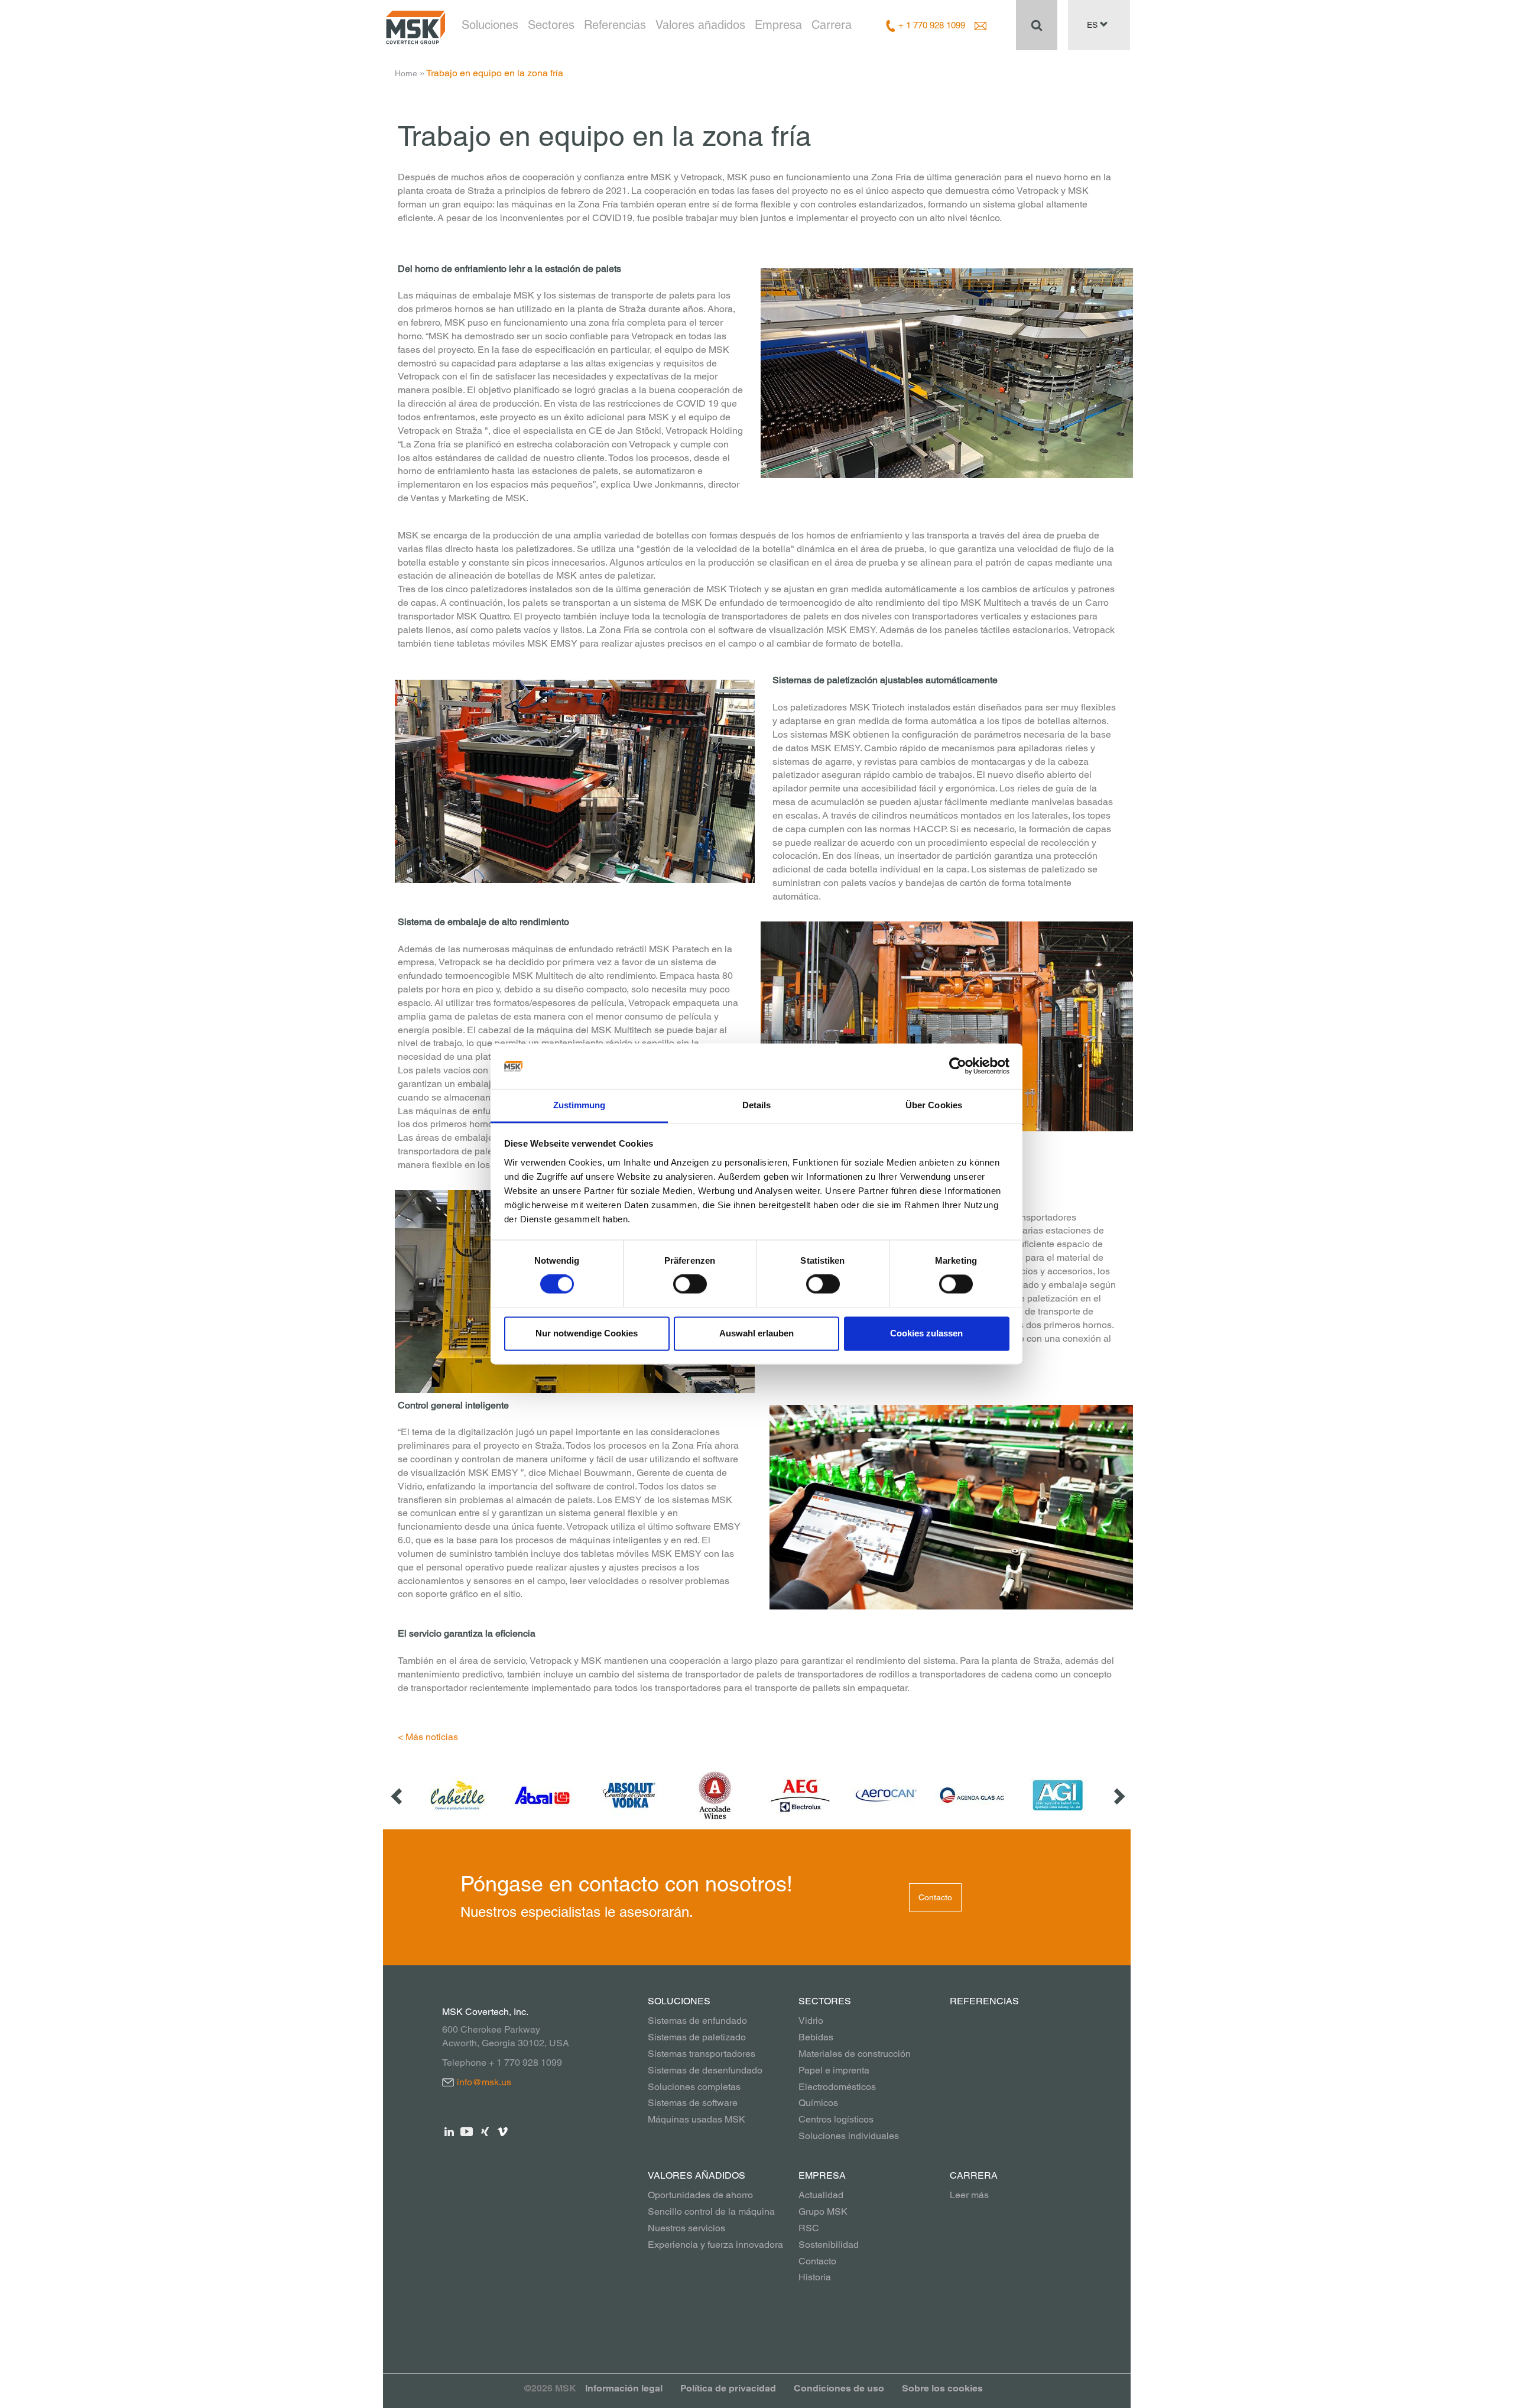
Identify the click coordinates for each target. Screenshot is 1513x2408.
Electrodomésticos (837, 2087)
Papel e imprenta (834, 2070)
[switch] (690, 1284)
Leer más (969, 2195)
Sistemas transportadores (702, 2054)
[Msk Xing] (485, 2130)
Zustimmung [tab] (579, 1105)
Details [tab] (757, 1105)
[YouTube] (467, 2130)
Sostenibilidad (829, 2245)
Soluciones (490, 25)
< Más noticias (428, 1737)
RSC (809, 2228)
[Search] (1037, 25)
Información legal (624, 2388)
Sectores (551, 25)
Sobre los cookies (942, 2388)
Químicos (818, 2103)
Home (406, 73)
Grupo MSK (823, 2211)
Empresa (778, 25)
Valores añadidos (700, 25)
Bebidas (816, 2037)
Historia (815, 2277)
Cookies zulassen (926, 1333)
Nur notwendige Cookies (587, 1333)
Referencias (615, 25)
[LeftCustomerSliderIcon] (398, 1795)
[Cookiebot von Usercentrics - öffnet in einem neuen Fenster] (958, 1066)
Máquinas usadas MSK (697, 2119)
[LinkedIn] (449, 2130)
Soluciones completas (694, 2087)
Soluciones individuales (849, 2136)
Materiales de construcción (855, 2054)
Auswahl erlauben (756, 1333)
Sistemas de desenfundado (705, 2070)
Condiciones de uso (839, 2388)
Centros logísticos (836, 2119)
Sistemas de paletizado (697, 2037)
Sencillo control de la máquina (711, 2211)
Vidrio (811, 2021)
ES (1093, 25)
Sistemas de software (693, 2103)
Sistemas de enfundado (697, 2021)
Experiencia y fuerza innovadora (715, 2245)
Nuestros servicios (686, 2228)
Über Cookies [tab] (934, 1105)
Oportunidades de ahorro (700, 2195)
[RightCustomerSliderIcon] (1118, 1795)
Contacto (935, 1897)
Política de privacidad (728, 2388)
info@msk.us (484, 2082)
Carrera (832, 25)
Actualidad (821, 2195)
